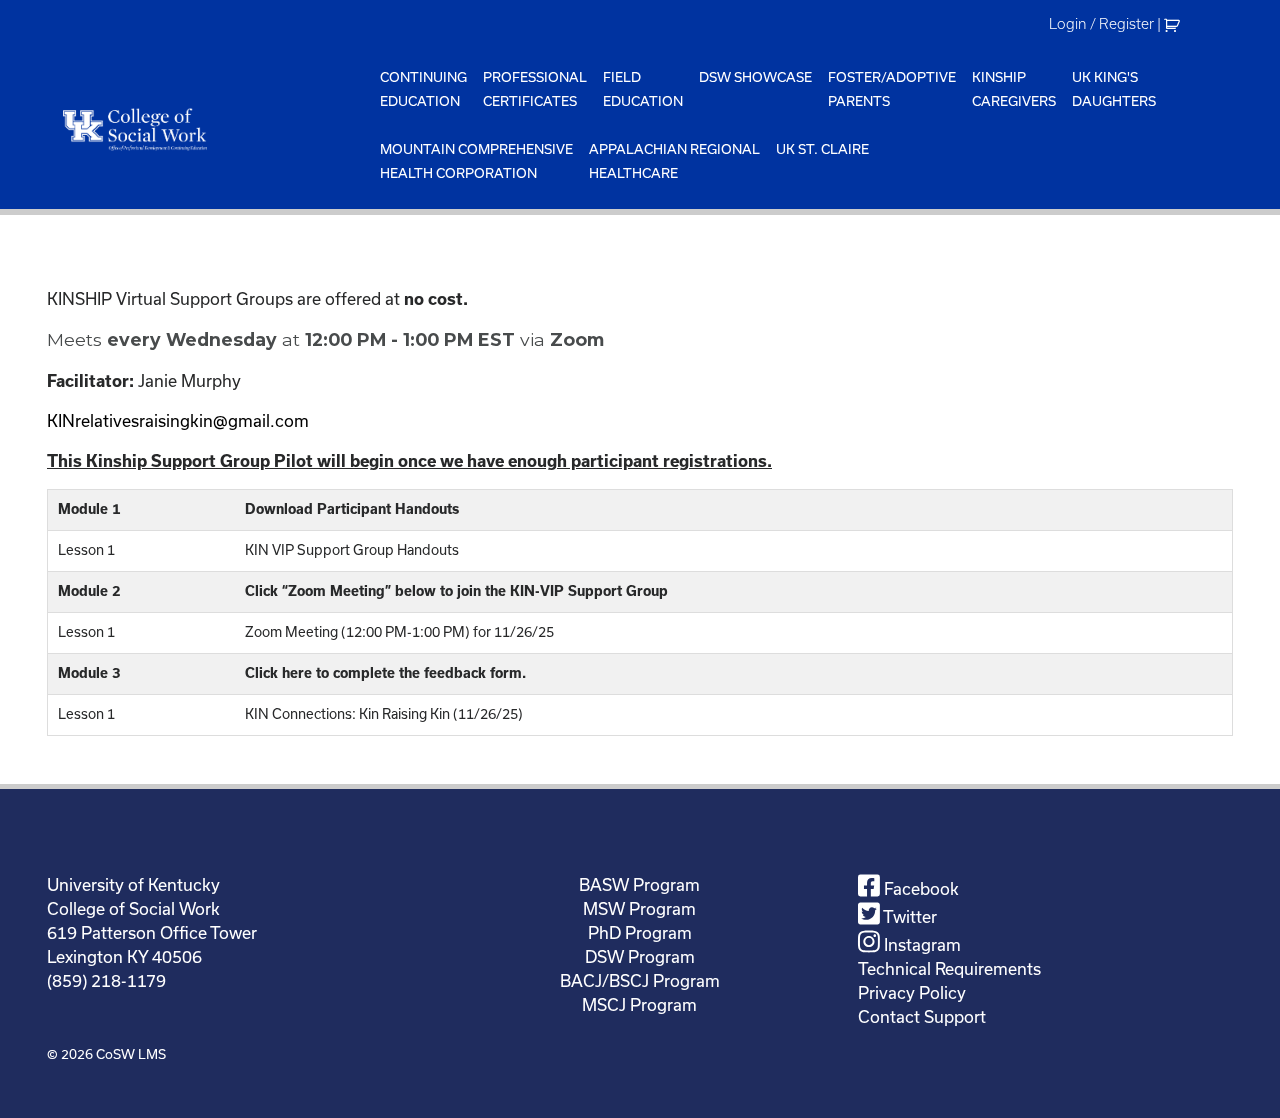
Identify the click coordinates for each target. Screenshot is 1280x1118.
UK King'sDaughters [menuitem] (1114, 89)
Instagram (920, 944)
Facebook (919, 888)
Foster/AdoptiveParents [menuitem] (892, 89)
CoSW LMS (131, 1054)
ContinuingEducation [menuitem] (423, 89)
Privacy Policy (912, 992)
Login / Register (1101, 24)
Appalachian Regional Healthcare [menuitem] (674, 161)
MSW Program (639, 908)
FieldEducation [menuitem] (643, 89)
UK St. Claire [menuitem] (822, 149)
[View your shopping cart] (1174, 24)
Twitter (908, 916)
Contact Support (922, 1016)
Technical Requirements (949, 968)
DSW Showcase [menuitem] (755, 77)
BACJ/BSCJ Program (640, 980)
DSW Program (640, 956)
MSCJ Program (639, 1004)
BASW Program (639, 884)
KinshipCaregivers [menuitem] (1014, 89)
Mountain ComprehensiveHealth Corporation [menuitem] (476, 161)
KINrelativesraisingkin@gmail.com (178, 420)
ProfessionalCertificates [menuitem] (535, 89)
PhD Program (640, 932)
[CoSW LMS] (209, 129)
